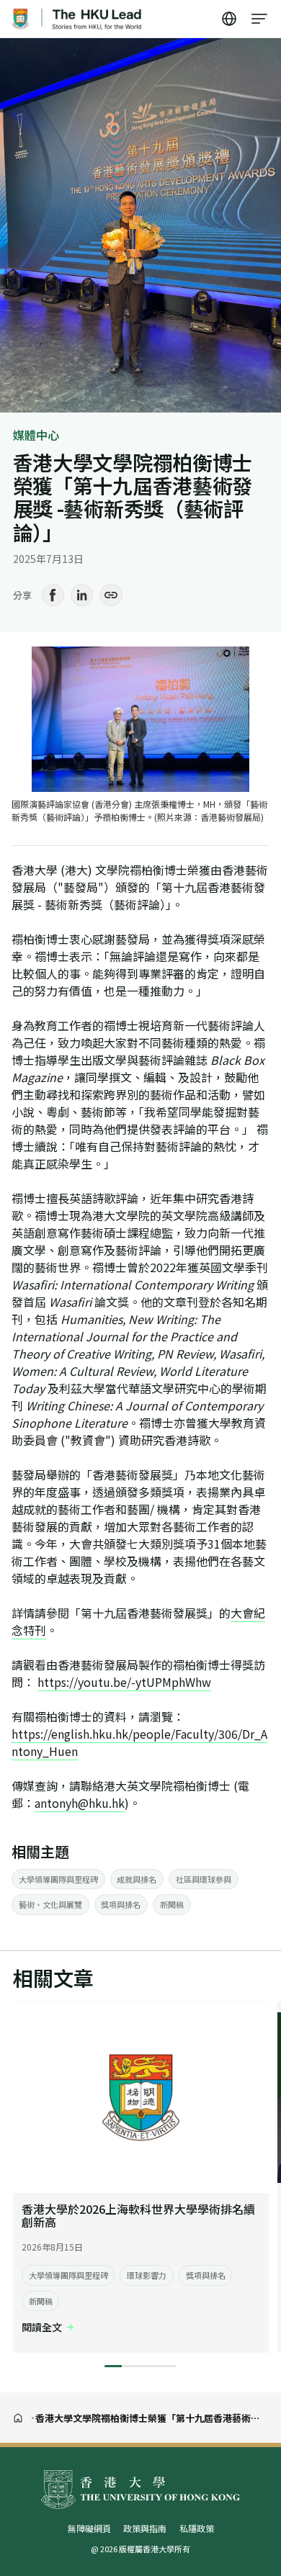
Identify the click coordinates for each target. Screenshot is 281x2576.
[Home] (18, 2418)
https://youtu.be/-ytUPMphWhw (124, 1682)
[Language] (230, 19)
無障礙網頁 (89, 2528)
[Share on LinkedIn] (82, 595)
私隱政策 (197, 2528)
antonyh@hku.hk (80, 1803)
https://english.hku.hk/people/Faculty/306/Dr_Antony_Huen (139, 1742)
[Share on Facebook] (53, 595)
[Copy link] (111, 595)
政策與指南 (145, 2528)
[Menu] (260, 19)
